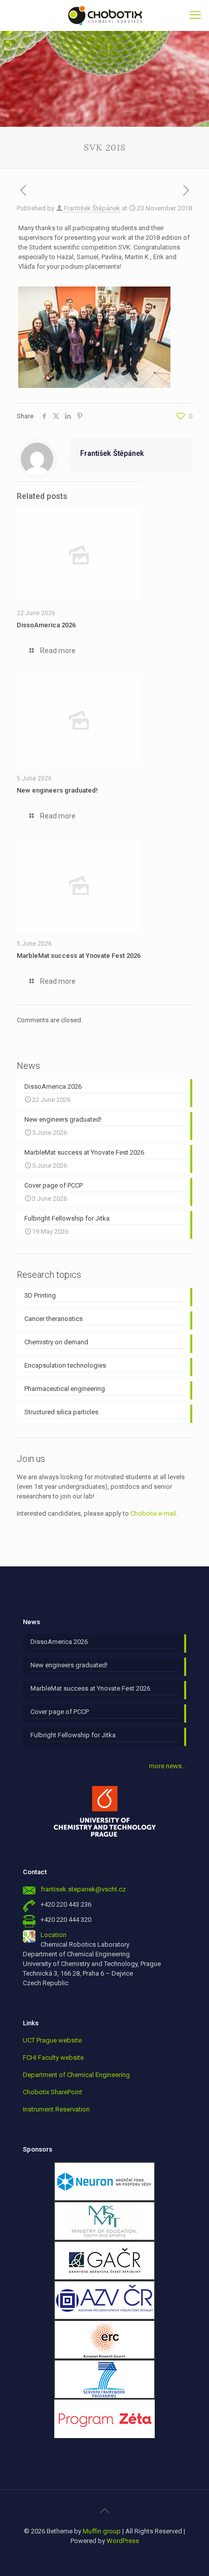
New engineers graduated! (57, 790)
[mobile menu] (195, 15)
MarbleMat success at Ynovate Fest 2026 (79, 956)
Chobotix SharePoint (53, 2092)
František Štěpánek (92, 208)
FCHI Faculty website (53, 2058)
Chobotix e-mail (153, 1513)
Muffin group (102, 2531)
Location (54, 1935)
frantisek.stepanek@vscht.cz (83, 1889)
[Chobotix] (104, 15)
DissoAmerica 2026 (46, 625)
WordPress (123, 2541)
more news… (168, 1766)
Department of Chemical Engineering (76, 2075)
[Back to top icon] (104, 2511)
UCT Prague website (52, 2040)
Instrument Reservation (56, 2109)
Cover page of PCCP (60, 1712)
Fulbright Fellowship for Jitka (73, 1735)
